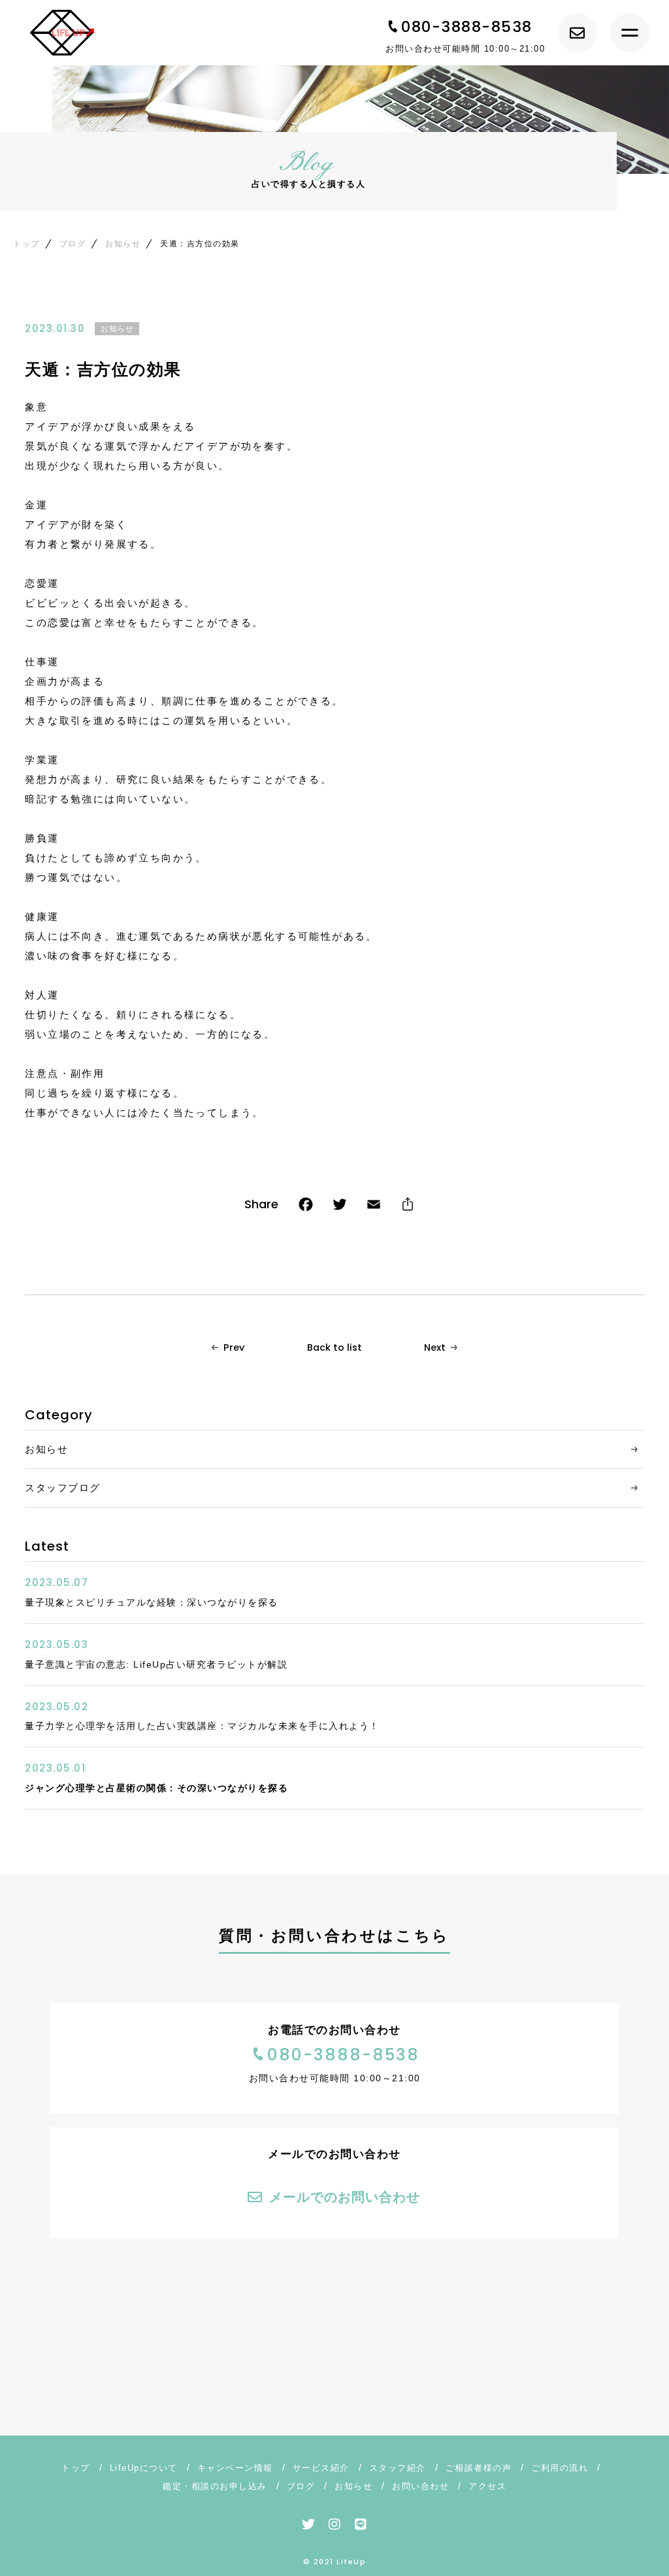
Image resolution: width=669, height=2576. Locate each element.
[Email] (374, 1207)
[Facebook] (306, 1207)
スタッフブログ (63, 1488)
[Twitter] (340, 1207)
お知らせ (117, 329)
